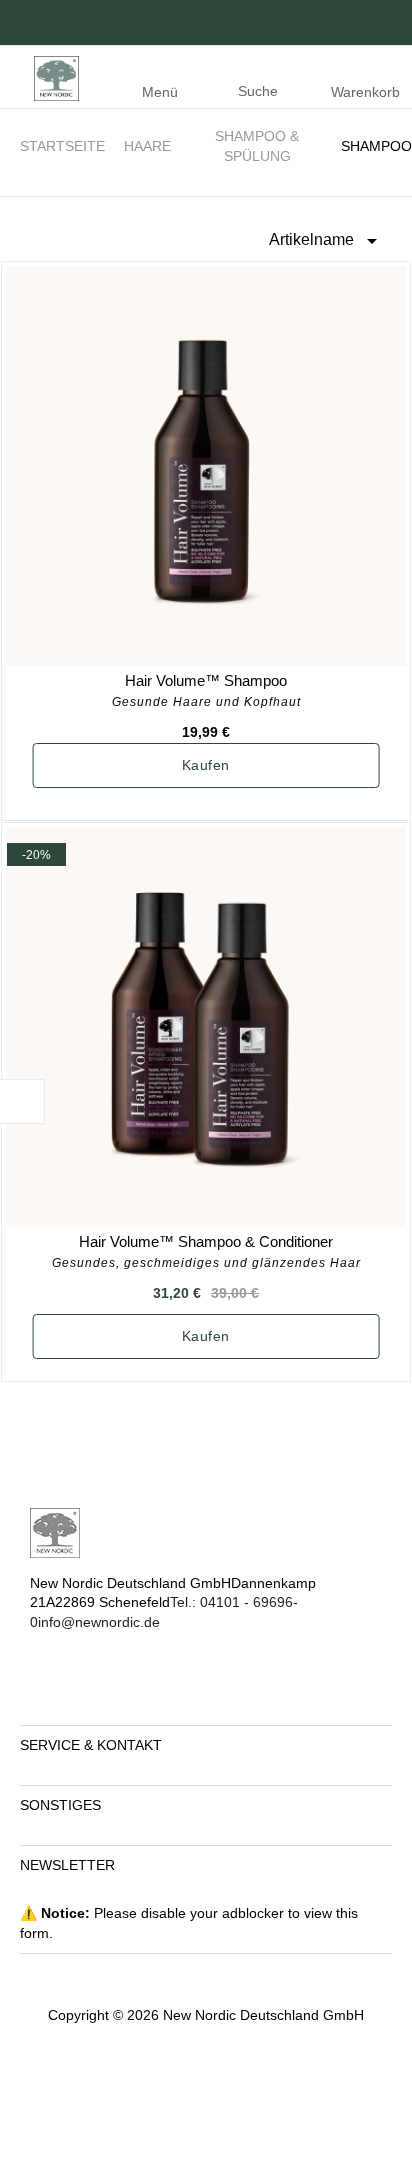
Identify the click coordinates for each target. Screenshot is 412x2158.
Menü (160, 92)
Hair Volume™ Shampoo (206, 680)
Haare (147, 146)
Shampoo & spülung (257, 146)
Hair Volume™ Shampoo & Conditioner (206, 1241)
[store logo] (51, 77)
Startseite (62, 146)
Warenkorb (365, 92)
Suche (258, 91)
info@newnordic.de (101, 1622)
